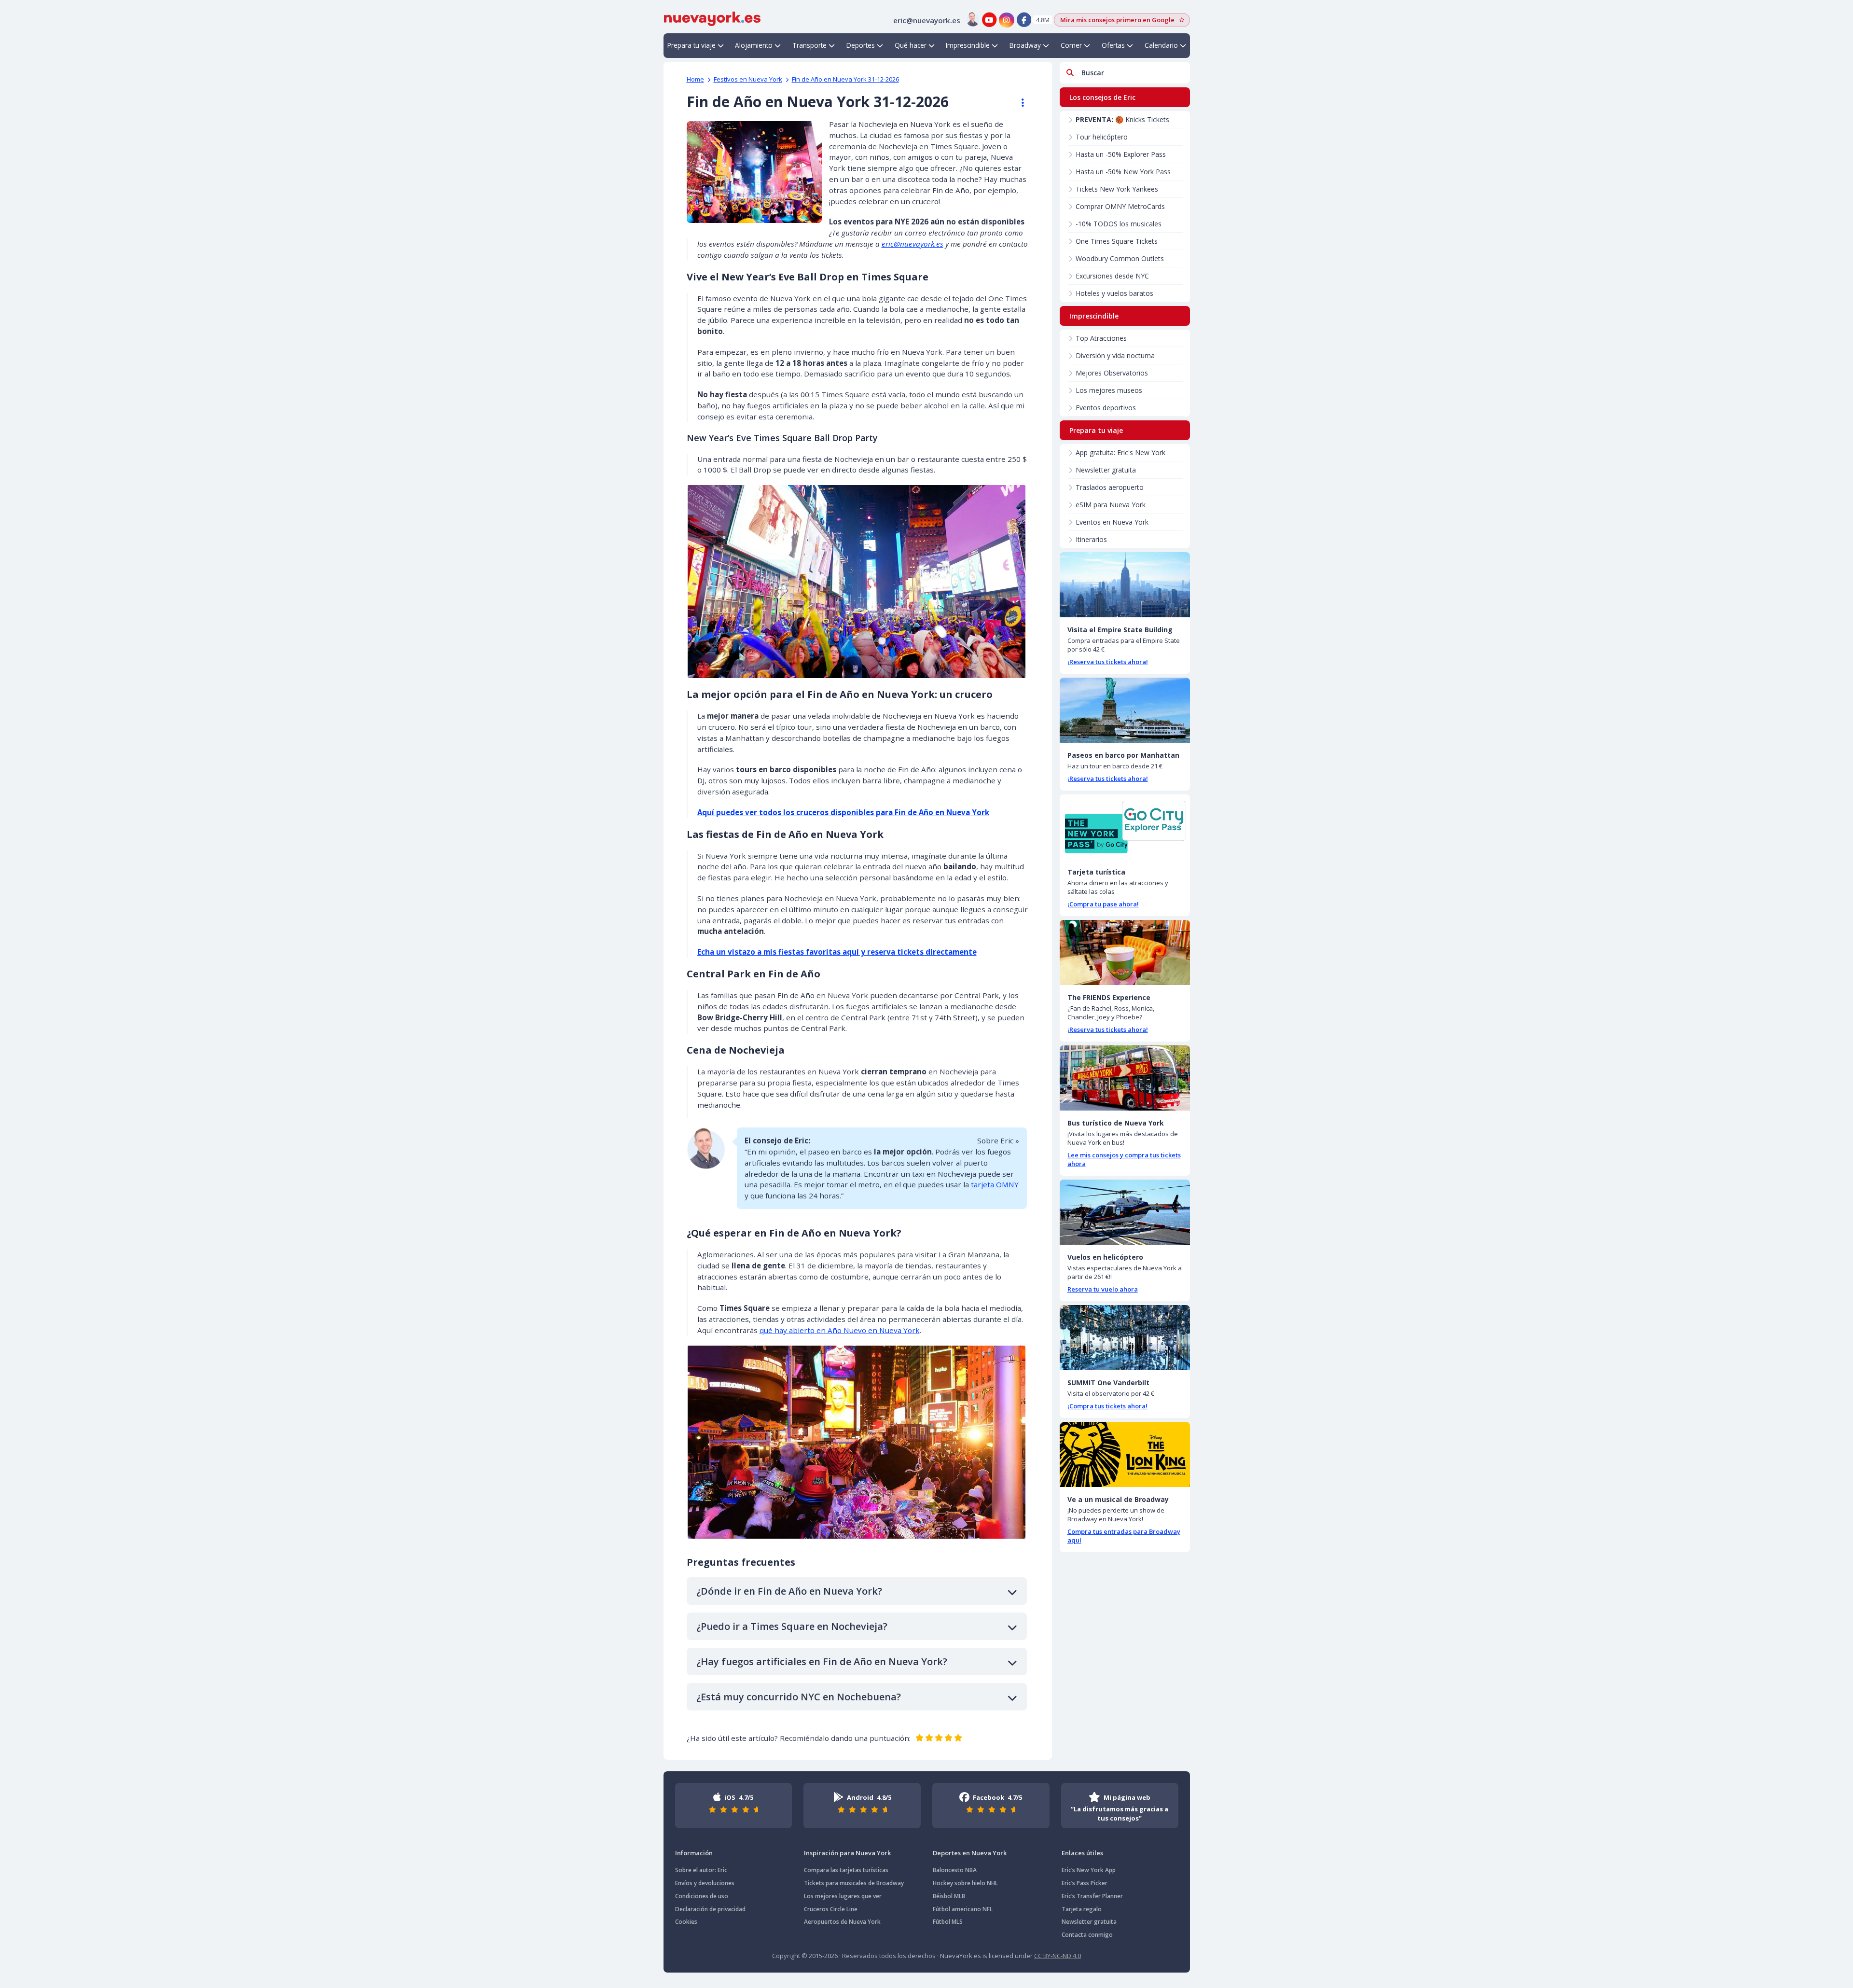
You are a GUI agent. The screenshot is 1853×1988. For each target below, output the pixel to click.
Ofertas (1113, 45)
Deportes (861, 45)
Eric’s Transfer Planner (1092, 1896)
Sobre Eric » (998, 1140)
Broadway (1025, 45)
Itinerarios (1091, 539)
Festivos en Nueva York (748, 79)
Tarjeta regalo (1082, 1909)
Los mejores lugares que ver (843, 1896)
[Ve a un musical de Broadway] (1125, 1454)
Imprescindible (968, 45)
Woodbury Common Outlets (1120, 258)
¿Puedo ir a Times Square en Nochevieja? (792, 1626)
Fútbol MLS (948, 1922)
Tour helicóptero (1102, 137)
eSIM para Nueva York (1111, 505)
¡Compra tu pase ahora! (1103, 904)
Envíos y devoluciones (705, 1883)
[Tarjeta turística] (1125, 827)
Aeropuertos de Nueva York (842, 1922)
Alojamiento (754, 45)
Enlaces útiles (1082, 1853)
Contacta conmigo (1087, 1935)
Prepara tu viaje (691, 45)
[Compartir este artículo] (1018, 103)
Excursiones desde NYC (1112, 276)
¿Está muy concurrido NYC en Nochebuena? (799, 1697)
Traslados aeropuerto (1110, 487)
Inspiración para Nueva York (847, 1853)
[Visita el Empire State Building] (1125, 585)
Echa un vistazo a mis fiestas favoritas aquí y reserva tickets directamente (837, 952)
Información (694, 1853)
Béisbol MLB (949, 1896)
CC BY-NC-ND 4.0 (1058, 1956)
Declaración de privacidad (710, 1909)
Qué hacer (911, 45)
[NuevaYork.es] (712, 18)
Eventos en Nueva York (1112, 522)
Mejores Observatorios (1112, 373)
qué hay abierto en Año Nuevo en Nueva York (840, 1330)
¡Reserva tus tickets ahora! (1108, 662)
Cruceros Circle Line (831, 1909)
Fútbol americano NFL (963, 1909)
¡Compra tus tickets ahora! (1107, 1406)
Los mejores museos (1109, 390)
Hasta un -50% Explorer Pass (1121, 154)
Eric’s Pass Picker (1085, 1883)
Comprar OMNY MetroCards (1120, 206)
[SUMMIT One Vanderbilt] (1125, 1338)
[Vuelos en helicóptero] (1125, 1212)
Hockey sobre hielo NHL (965, 1883)
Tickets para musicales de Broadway (854, 1883)
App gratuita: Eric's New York (1120, 452)
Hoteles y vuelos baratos (1114, 293)
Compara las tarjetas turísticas (846, 1870)
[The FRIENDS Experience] (1125, 952)
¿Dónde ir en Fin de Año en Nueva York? (789, 1591)
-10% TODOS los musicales (1119, 224)
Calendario (1161, 45)
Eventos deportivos (1106, 408)
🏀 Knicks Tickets (1122, 119)
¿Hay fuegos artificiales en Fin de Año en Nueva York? (822, 1661)
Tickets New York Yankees (1117, 189)
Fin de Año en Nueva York (845, 79)
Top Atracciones (1101, 338)
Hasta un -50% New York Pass (1123, 172)
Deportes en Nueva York (970, 1853)
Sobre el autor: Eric (701, 1870)
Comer (1071, 45)
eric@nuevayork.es (913, 244)
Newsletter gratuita (1106, 470)
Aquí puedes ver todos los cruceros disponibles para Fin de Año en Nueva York (843, 812)
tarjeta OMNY (995, 1184)
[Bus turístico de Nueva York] (1125, 1078)
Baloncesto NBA (955, 1870)
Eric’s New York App (1089, 1870)
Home (695, 79)
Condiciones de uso (702, 1896)
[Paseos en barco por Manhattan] (1125, 710)
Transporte (809, 45)
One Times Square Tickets (1117, 241)
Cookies (686, 1922)
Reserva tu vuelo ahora (1103, 1289)
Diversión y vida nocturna (1115, 355)
